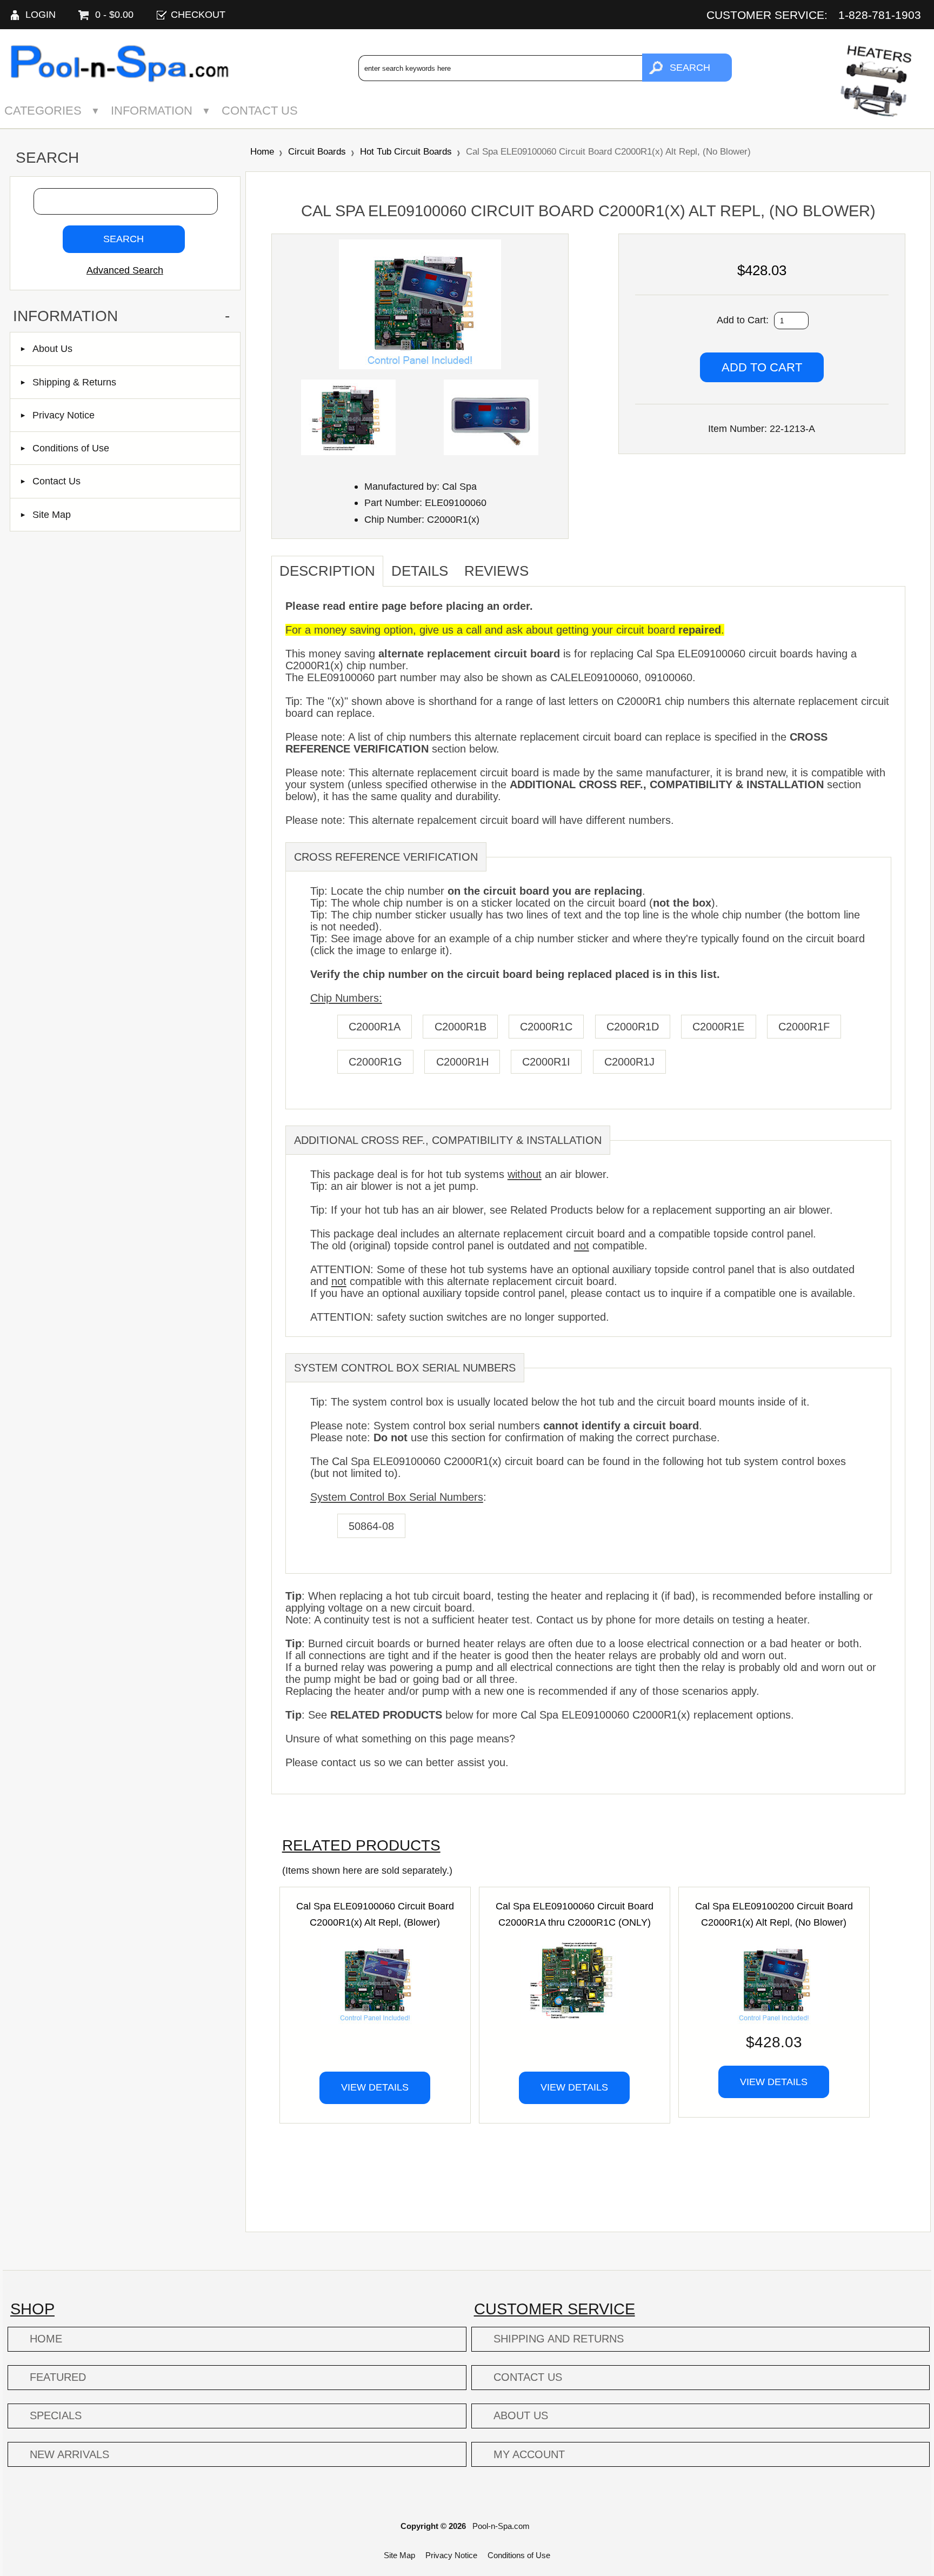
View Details (375, 2087)
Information (152, 111)
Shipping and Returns (559, 2339)
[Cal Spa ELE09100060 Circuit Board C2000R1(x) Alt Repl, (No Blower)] (420, 366)
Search (47, 158)
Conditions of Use (71, 448)
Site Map (52, 514)
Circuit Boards (317, 151)
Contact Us (260, 111)
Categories (43, 111)
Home (262, 151)
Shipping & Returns (74, 382)
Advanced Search (125, 270)
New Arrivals (69, 2454)
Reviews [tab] (496, 571)
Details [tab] (420, 571)
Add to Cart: (744, 320)
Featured (58, 2377)
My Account (529, 2454)
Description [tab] (327, 571)
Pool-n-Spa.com (501, 2526)
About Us (52, 348)
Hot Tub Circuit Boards (406, 151)
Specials (56, 2415)
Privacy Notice (64, 415)
